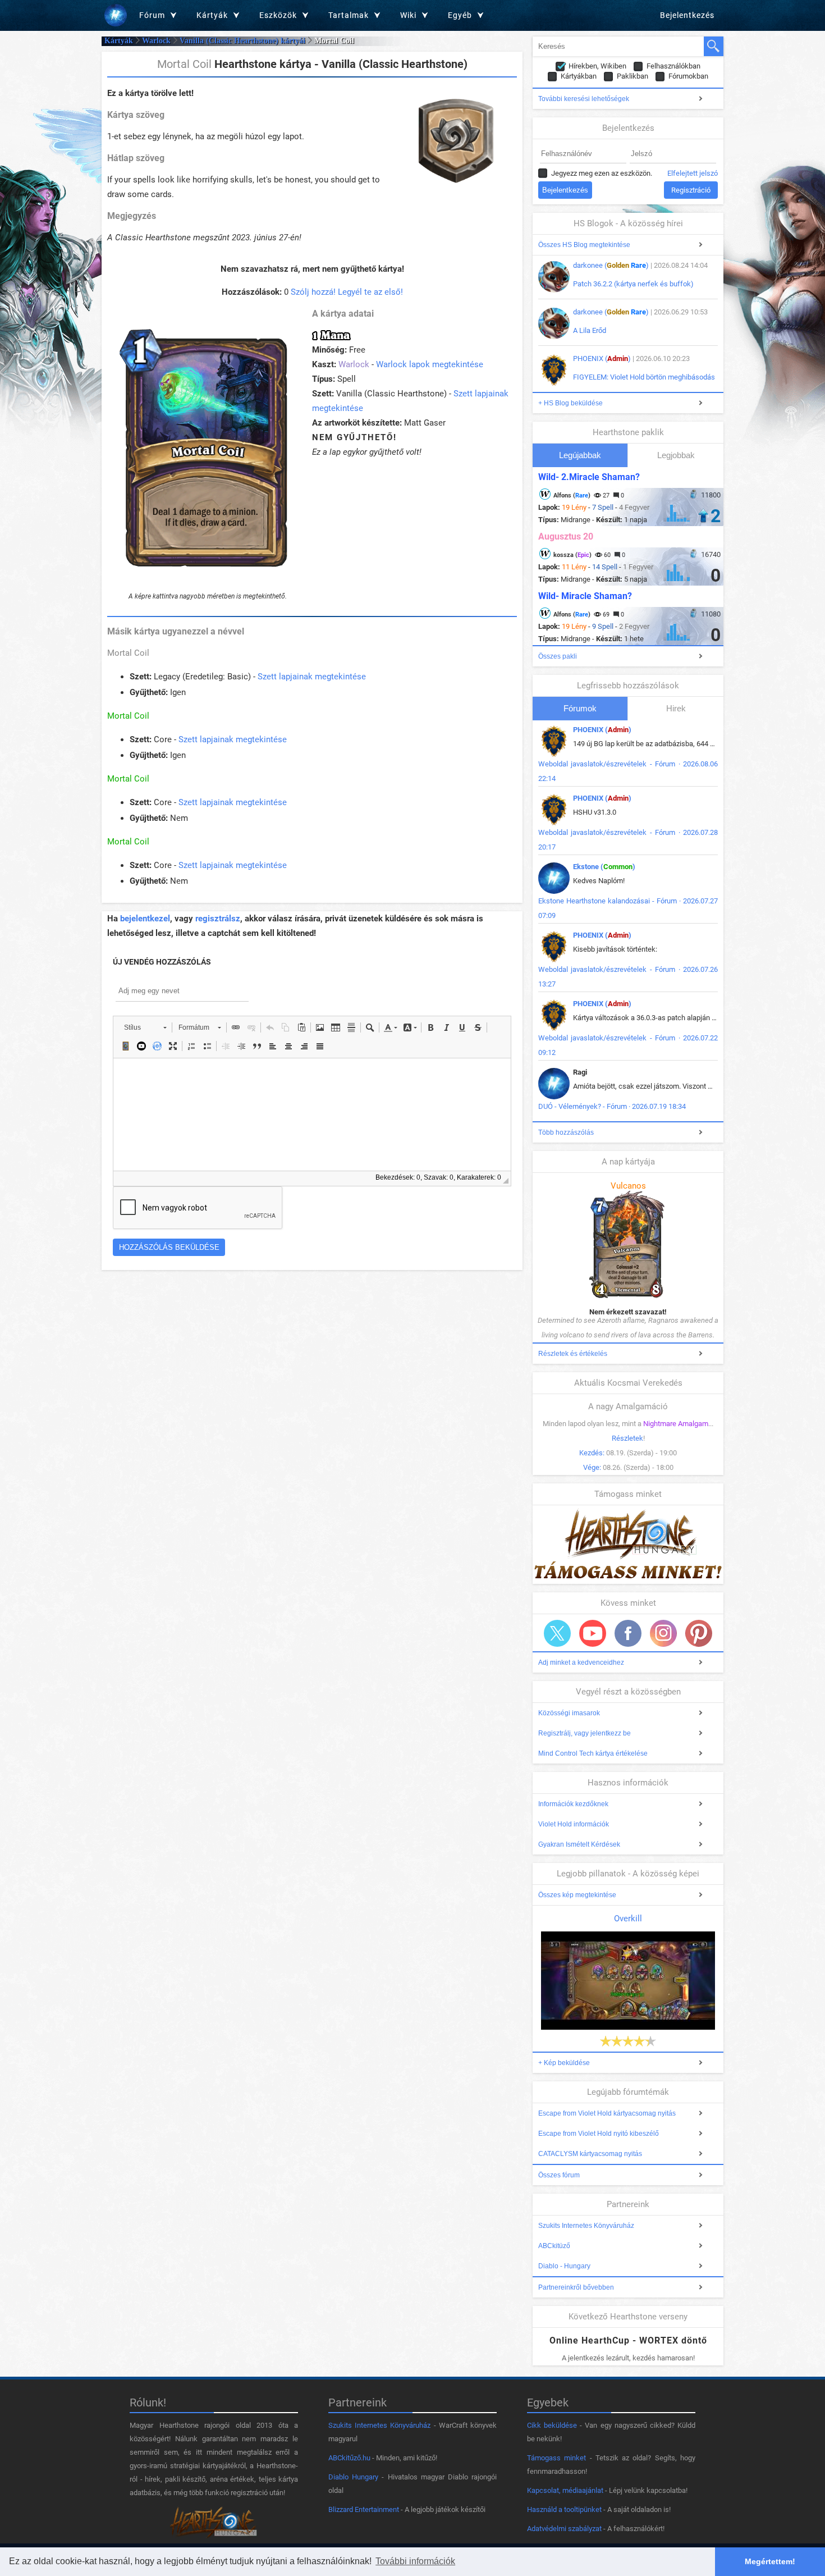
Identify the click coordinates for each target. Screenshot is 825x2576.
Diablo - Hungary (564, 2266)
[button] (145, 1027)
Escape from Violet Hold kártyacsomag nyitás (607, 2113)
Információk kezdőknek (573, 1804)
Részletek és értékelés (573, 1354)
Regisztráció (691, 190)
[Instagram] (663, 1633)
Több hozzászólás (566, 1132)
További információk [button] (415, 2561)
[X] (557, 1633)
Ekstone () (604, 867)
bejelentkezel (145, 919)
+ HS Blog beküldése (570, 403)
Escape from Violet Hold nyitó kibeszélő (599, 2134)
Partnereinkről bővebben (576, 2287)
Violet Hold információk (574, 1824)
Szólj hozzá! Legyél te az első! (347, 292)
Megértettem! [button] (770, 2561)
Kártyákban (579, 76)
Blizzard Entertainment (364, 2509)
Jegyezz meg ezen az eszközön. (602, 173)
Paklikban (632, 76)
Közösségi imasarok (569, 1713)
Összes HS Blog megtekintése (584, 245)
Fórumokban (688, 76)
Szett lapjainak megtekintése (312, 677)
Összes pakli (558, 656)
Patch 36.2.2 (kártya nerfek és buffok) (633, 284)
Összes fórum (559, 2175)
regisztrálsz (218, 919)
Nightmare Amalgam (676, 1424)
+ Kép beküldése (564, 2063)
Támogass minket (556, 2458)
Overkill (628, 1919)
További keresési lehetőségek (584, 99)
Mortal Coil (128, 653)
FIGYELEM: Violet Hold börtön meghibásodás (644, 377)
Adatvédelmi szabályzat (564, 2529)
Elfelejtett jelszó (693, 173)
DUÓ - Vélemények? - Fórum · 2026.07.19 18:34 (612, 1106)
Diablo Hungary (353, 2477)
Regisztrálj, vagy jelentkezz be (585, 1733)
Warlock (156, 41)
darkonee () (611, 265)
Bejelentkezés (687, 15)
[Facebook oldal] (628, 1633)
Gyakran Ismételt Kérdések (579, 1844)
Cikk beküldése (552, 2425)
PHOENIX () (602, 358)
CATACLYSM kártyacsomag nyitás (590, 2154)
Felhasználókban (673, 66)
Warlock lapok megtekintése (430, 364)
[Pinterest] (699, 1633)
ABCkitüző (554, 2246)
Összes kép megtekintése (577, 1895)
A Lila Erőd (590, 330)
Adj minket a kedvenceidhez (581, 1662)
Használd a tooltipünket (564, 2509)
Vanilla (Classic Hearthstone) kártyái (242, 41)
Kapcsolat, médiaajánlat (565, 2490)
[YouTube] (593, 1633)
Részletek (627, 1438)
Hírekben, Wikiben (597, 66)
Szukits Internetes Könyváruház (586, 2226)
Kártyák (119, 41)
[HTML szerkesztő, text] (312, 1115)
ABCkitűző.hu (349, 2458)
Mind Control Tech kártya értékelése (593, 1753)
